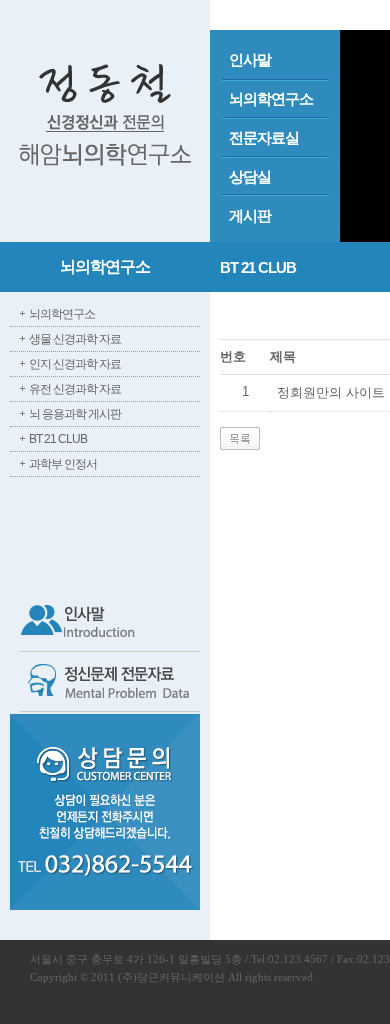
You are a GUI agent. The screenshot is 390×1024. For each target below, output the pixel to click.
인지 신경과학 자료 (75, 364)
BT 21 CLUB (58, 439)
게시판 (250, 216)
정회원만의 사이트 (331, 392)
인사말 (250, 60)
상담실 (250, 177)
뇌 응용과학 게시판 (75, 414)
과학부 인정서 (63, 464)
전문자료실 (264, 138)
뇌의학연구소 (271, 99)
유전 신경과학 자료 (75, 389)
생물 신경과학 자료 (75, 339)
